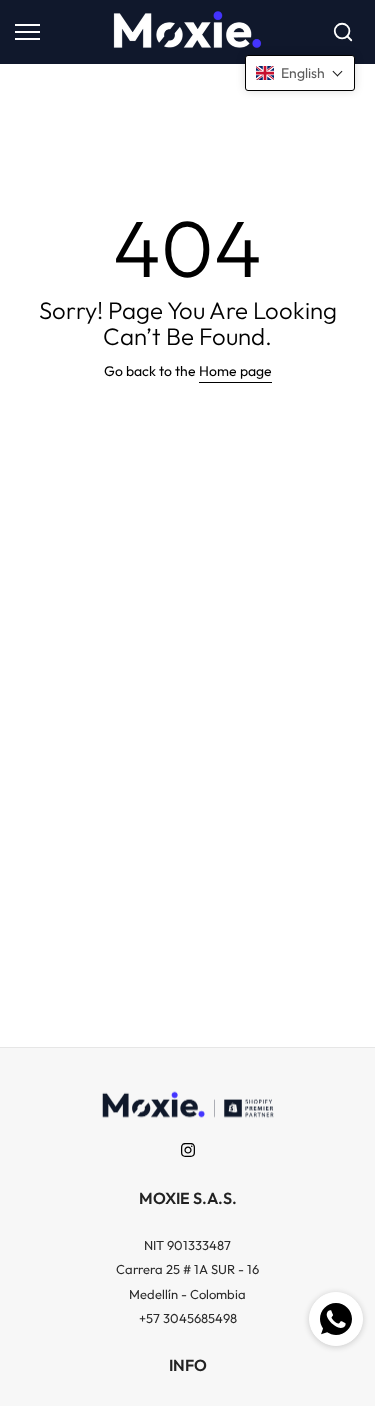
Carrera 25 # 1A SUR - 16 (187, 1269)
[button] (300, 73)
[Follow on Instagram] (188, 1150)
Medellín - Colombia (187, 1294)
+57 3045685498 (188, 1318)
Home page (235, 371)
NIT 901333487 (187, 1245)
